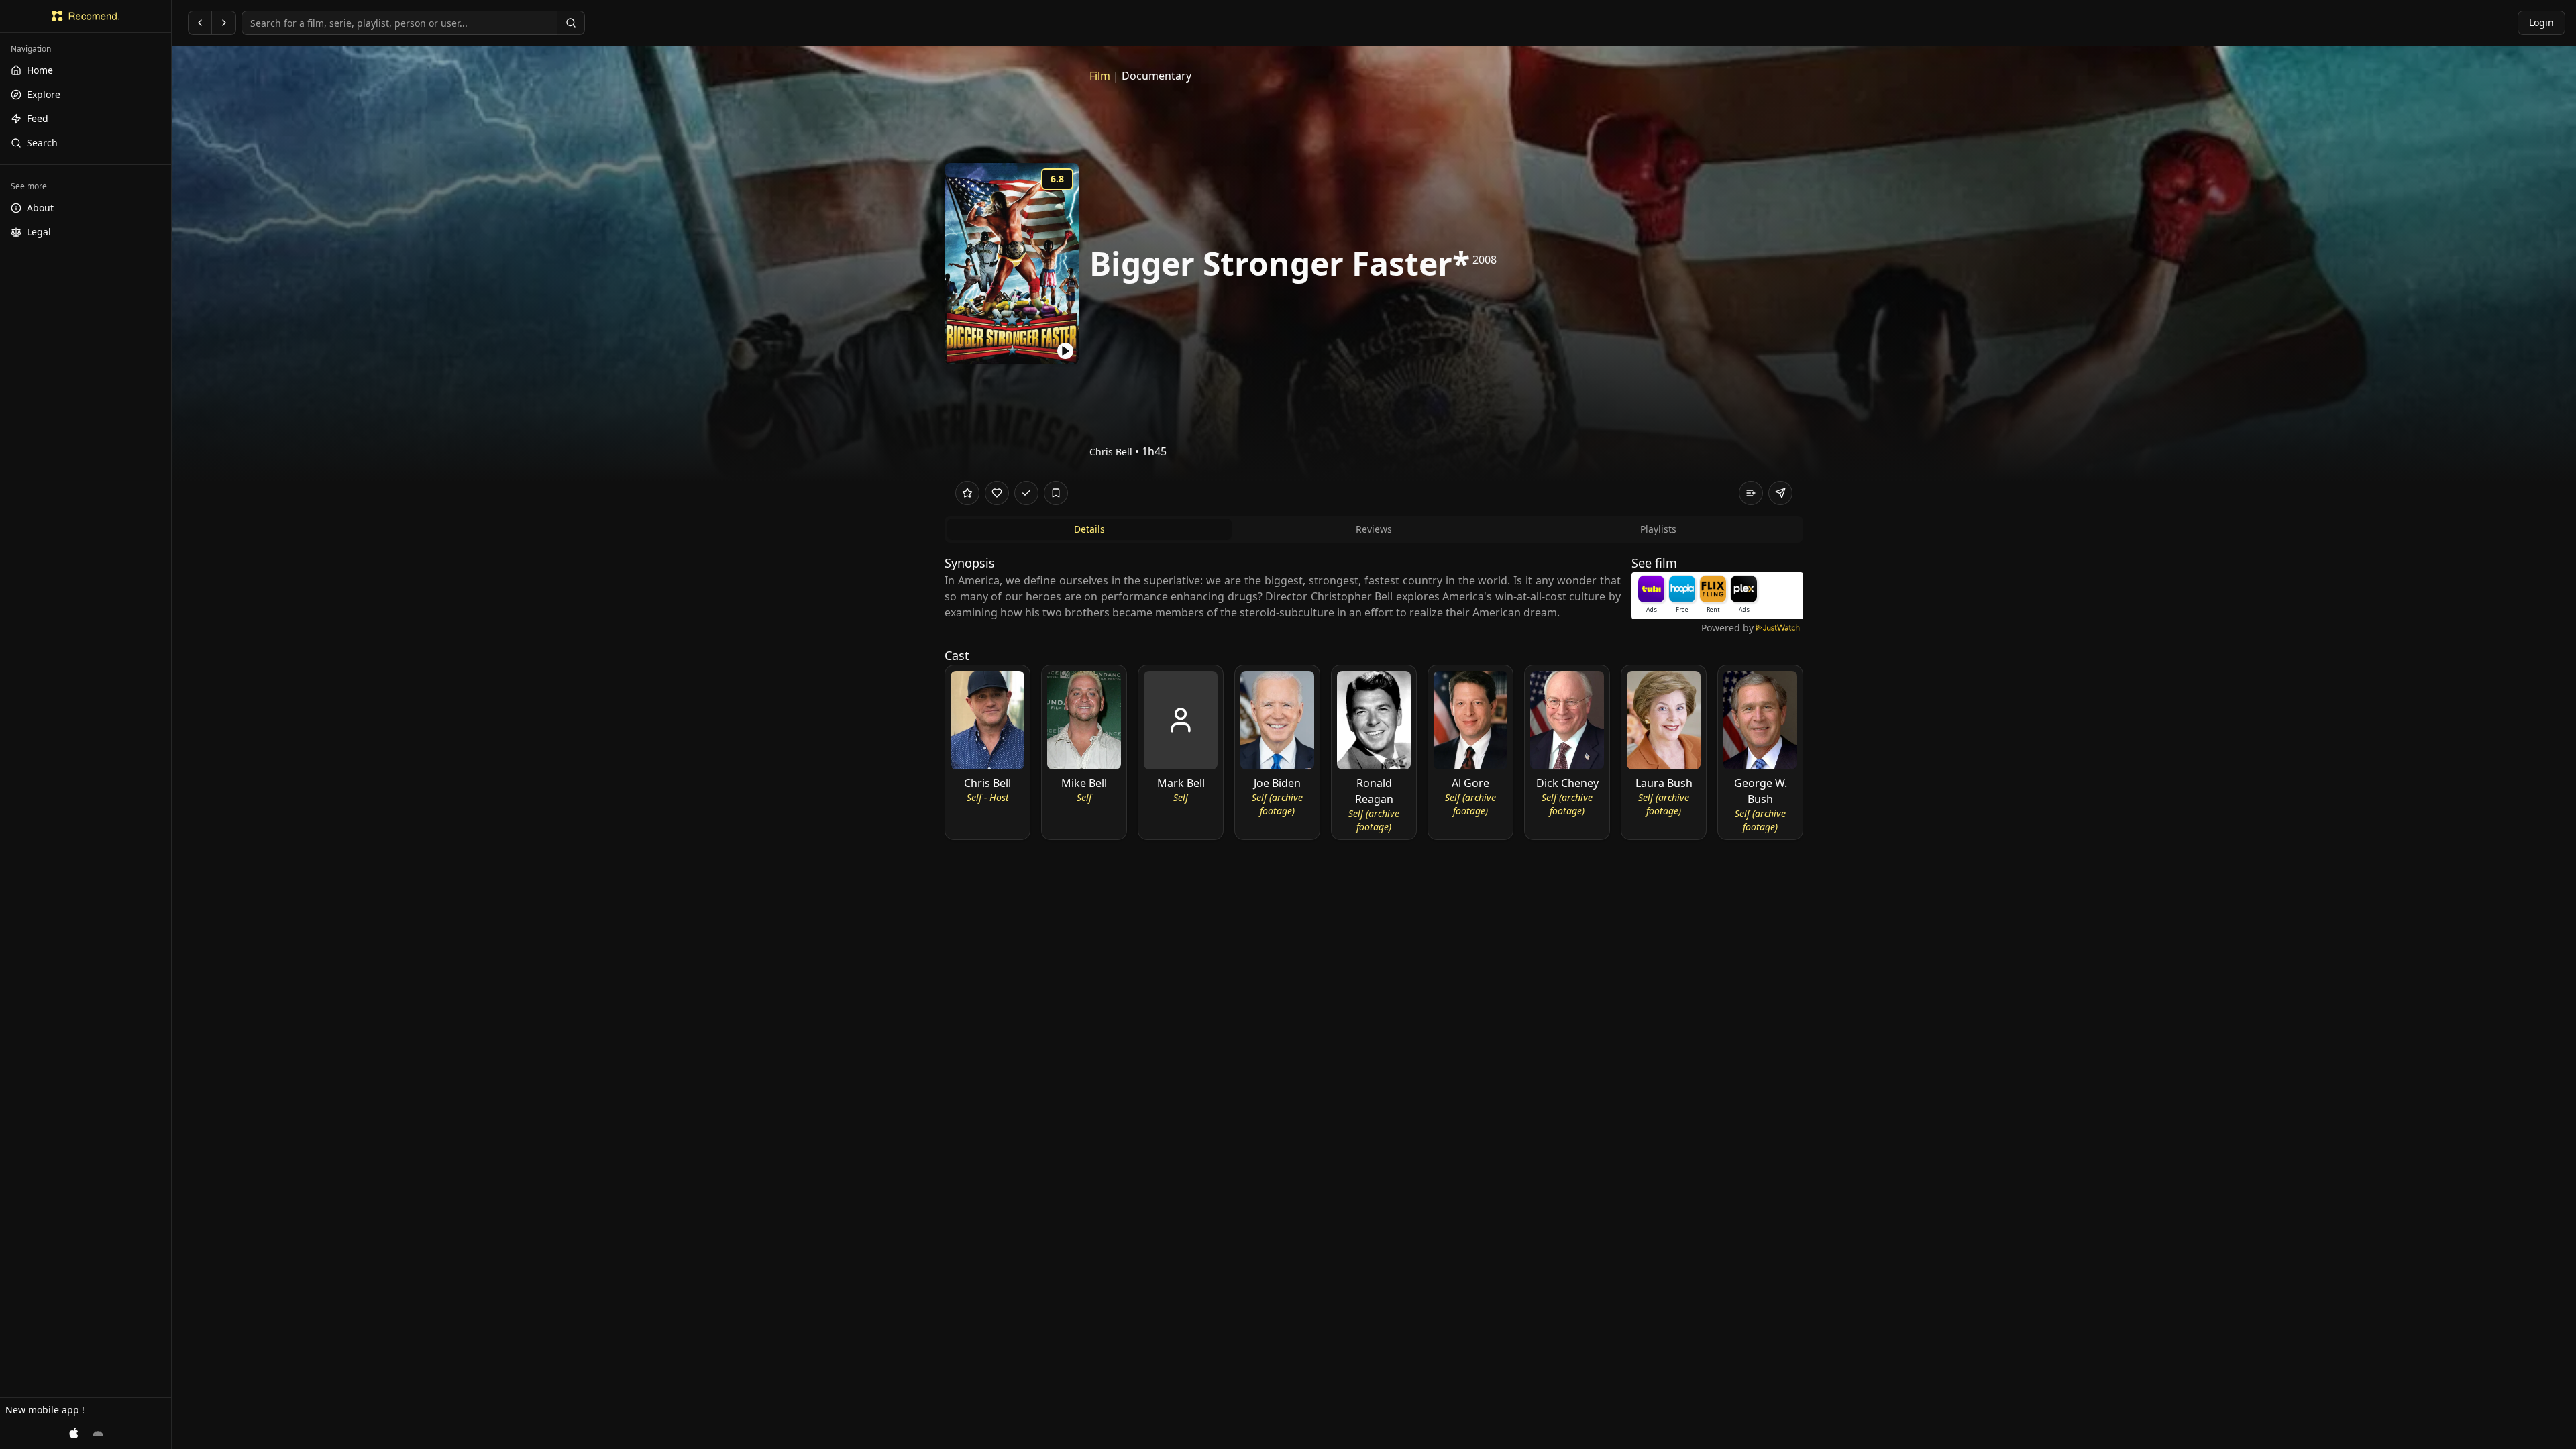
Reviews (1374, 529)
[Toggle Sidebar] (171, 724)
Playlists (1658, 529)
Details (1089, 529)
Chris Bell (1111, 452)
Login (2541, 22)
